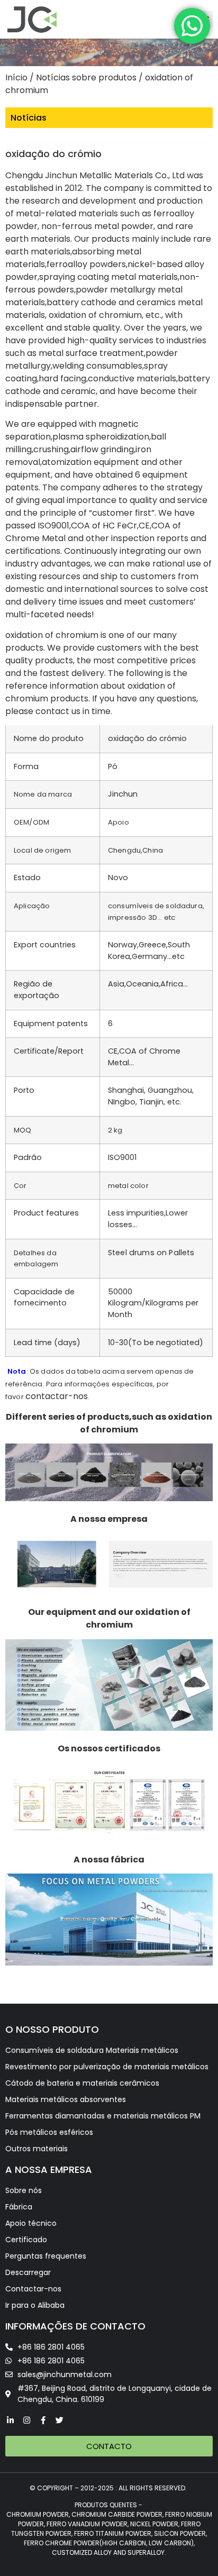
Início (16, 77)
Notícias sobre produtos (86, 77)
